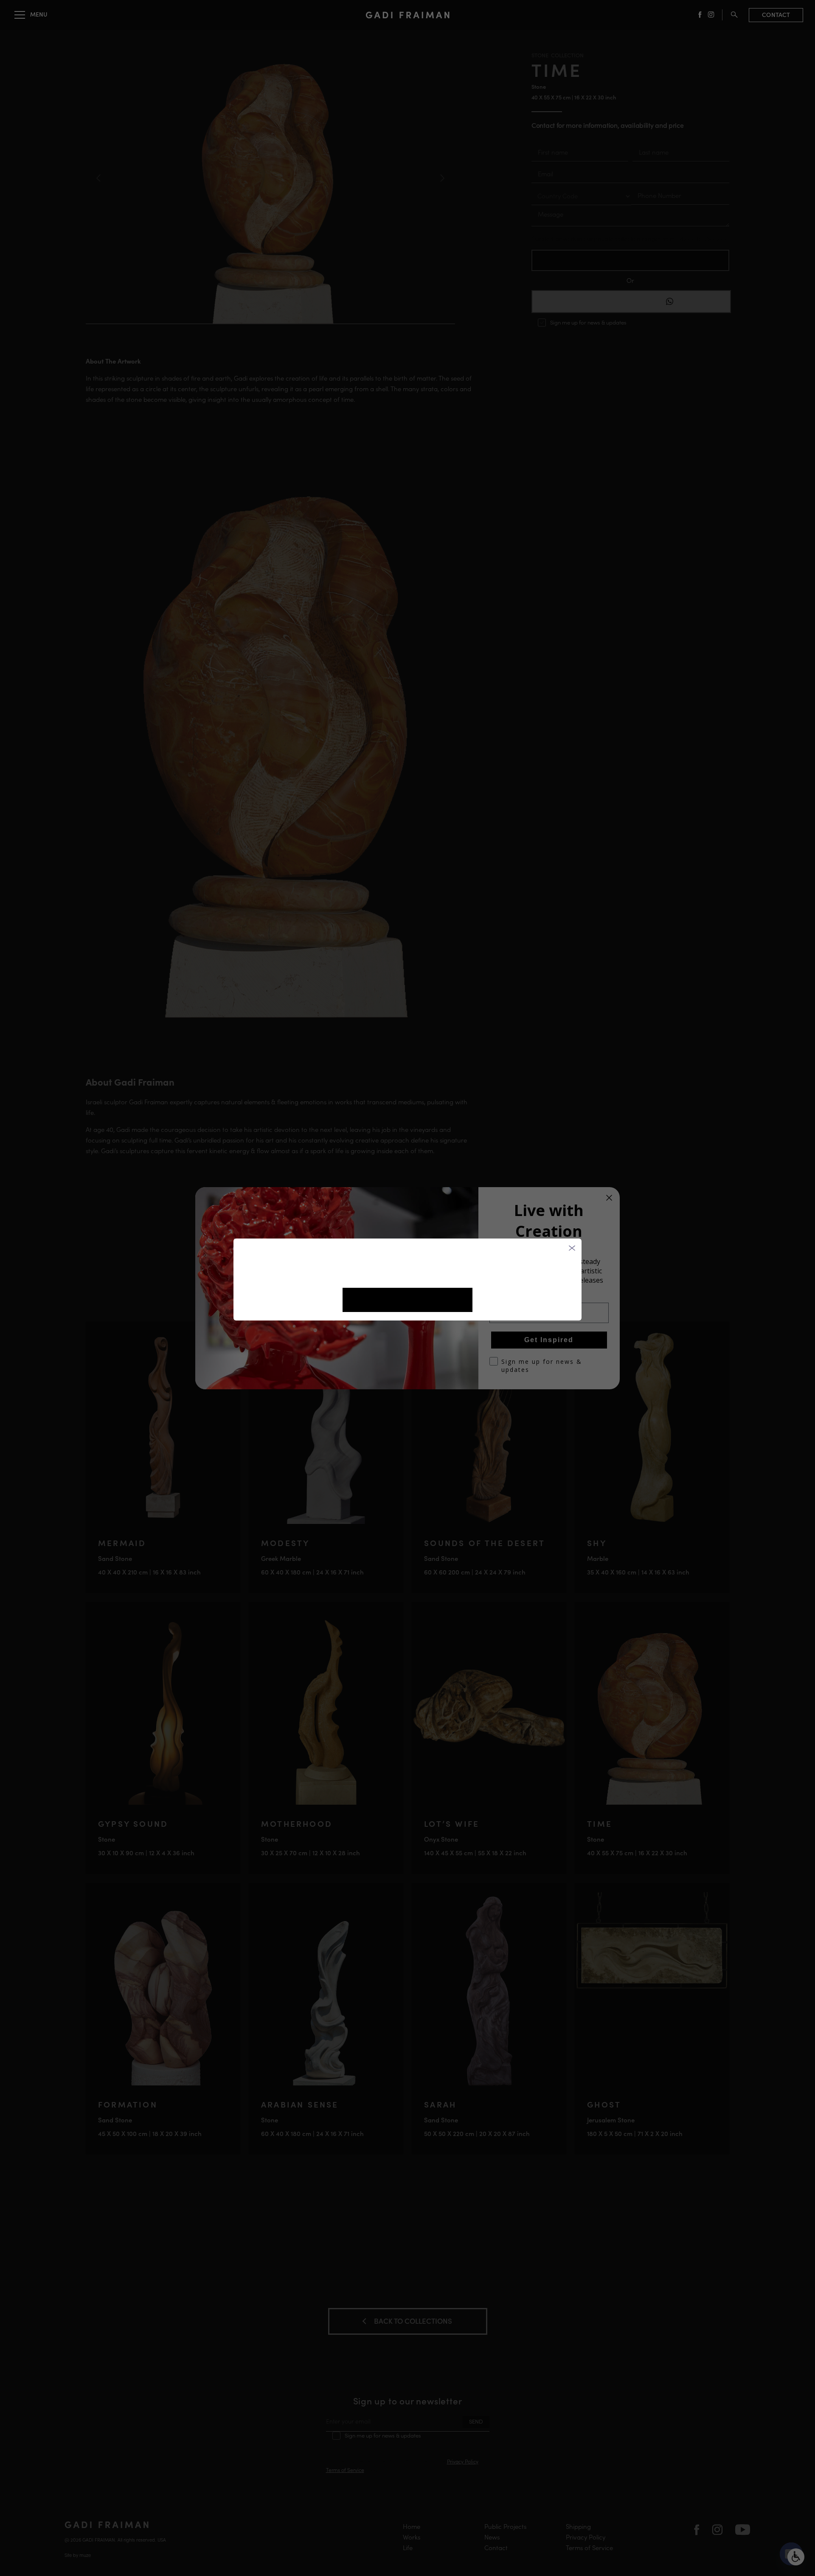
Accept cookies (407, 1300)
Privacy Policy (433, 1274)
